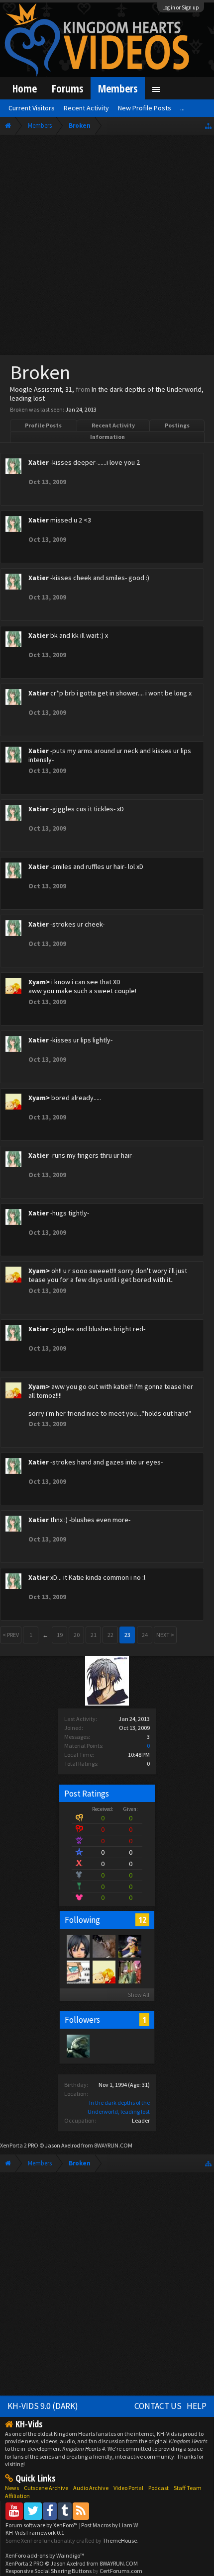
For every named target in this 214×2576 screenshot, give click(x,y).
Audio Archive (91, 2488)
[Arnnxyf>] (78, 1972)
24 (145, 1635)
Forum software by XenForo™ (42, 2525)
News (12, 2488)
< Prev (11, 1635)
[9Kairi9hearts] (78, 2046)
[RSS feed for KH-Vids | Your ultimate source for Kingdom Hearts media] (81, 2511)
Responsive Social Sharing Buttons (49, 2571)
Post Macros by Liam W (109, 2525)
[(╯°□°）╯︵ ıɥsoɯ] (104, 1946)
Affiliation (17, 2496)
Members (118, 88)
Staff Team (188, 2488)
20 (77, 1635)
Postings (177, 425)
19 (60, 1635)
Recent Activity (113, 425)
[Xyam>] (104, 1972)
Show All (139, 1995)
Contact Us (158, 2406)
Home (25, 88)
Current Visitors (32, 108)
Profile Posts (43, 425)
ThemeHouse (120, 2540)
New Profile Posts (145, 108)
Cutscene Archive (46, 2488)
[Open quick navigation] (208, 126)
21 (94, 1635)
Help (197, 2406)
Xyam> (39, 982)
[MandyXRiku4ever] (129, 1946)
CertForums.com (121, 2571)
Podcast (159, 2488)
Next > (165, 1635)
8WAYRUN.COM (113, 2145)
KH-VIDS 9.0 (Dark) (43, 2406)
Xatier (39, 462)
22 (110, 1635)
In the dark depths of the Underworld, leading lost (107, 394)
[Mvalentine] (129, 1972)
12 (142, 1920)
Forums (67, 88)
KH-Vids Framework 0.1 (35, 2533)
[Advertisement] (107, 247)
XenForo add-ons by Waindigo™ (45, 2555)
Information (107, 437)
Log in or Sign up (181, 7)
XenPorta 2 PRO (19, 2145)
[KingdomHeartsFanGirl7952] (78, 1946)
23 (127, 1635)
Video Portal (128, 2488)
